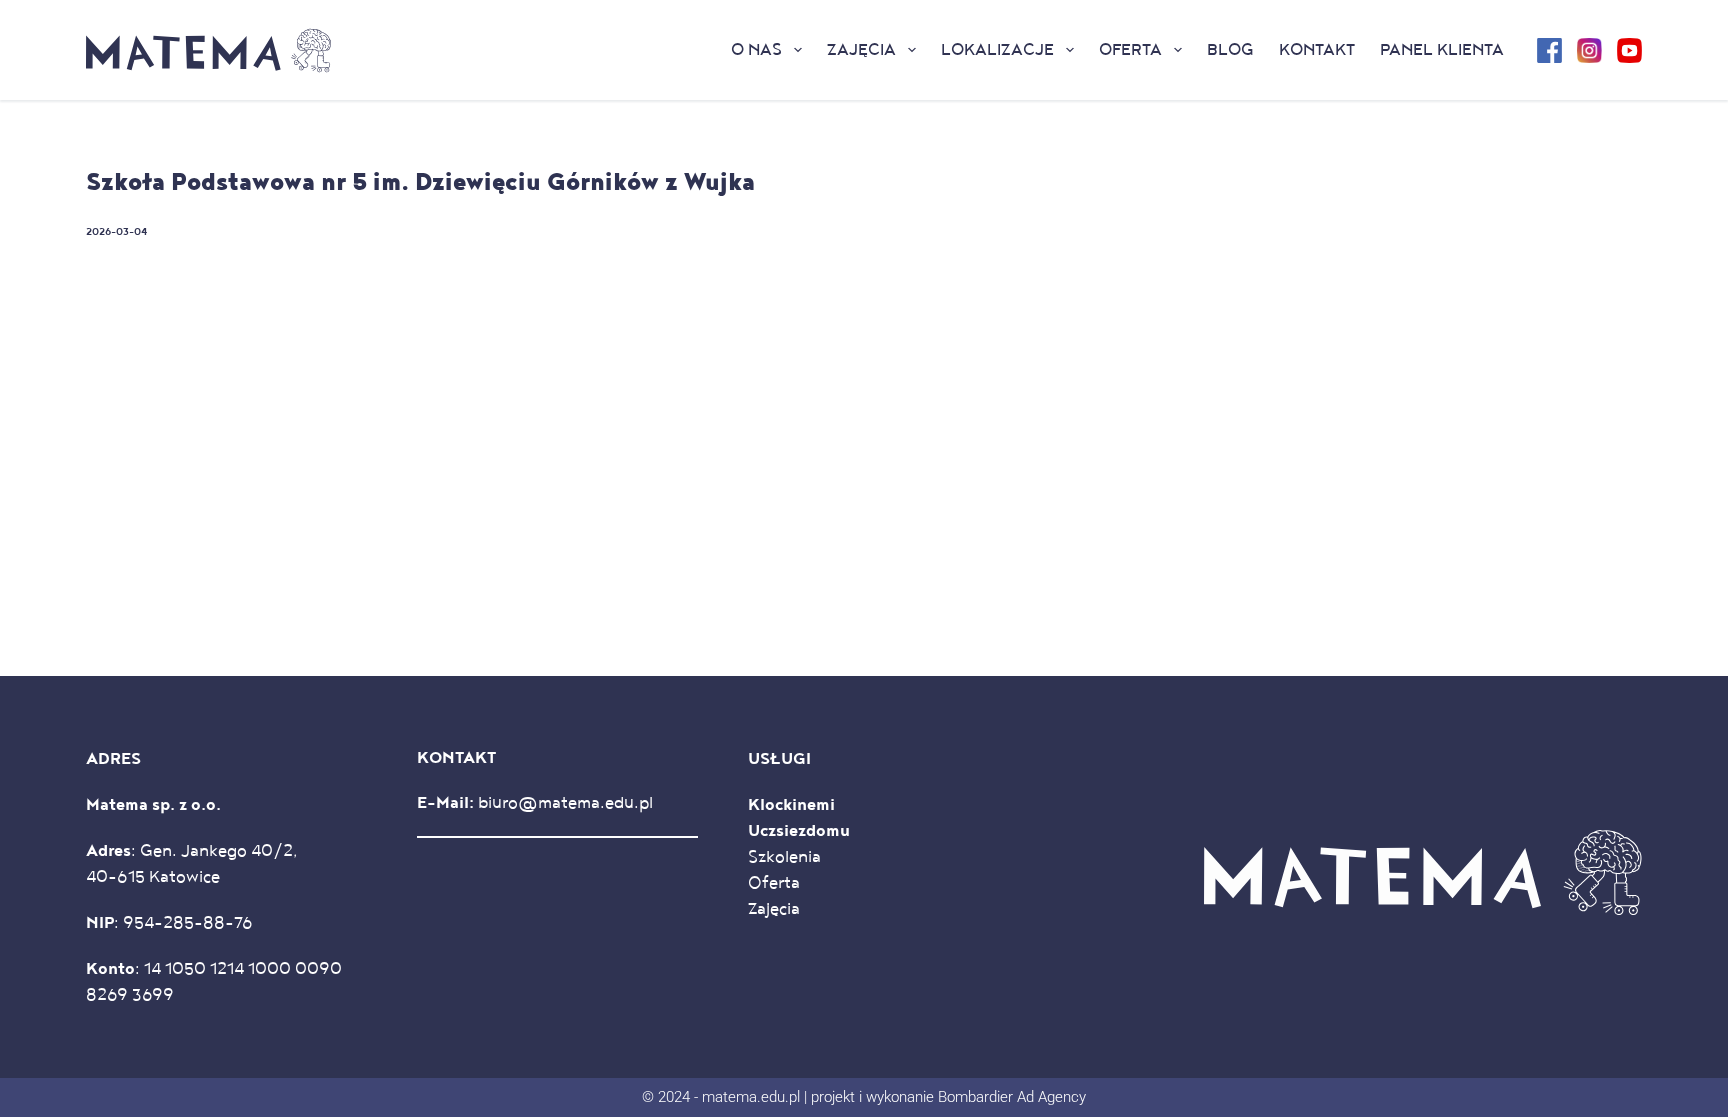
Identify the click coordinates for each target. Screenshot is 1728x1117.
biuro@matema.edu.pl (565, 803)
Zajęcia (861, 50)
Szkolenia (784, 857)
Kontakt (1317, 50)
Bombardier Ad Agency (1012, 1097)
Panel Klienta (1442, 50)
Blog (1230, 50)
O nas (756, 50)
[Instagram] (1589, 50)
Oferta (1130, 50)
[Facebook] (1549, 50)
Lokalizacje (997, 50)
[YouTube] (1629, 50)
